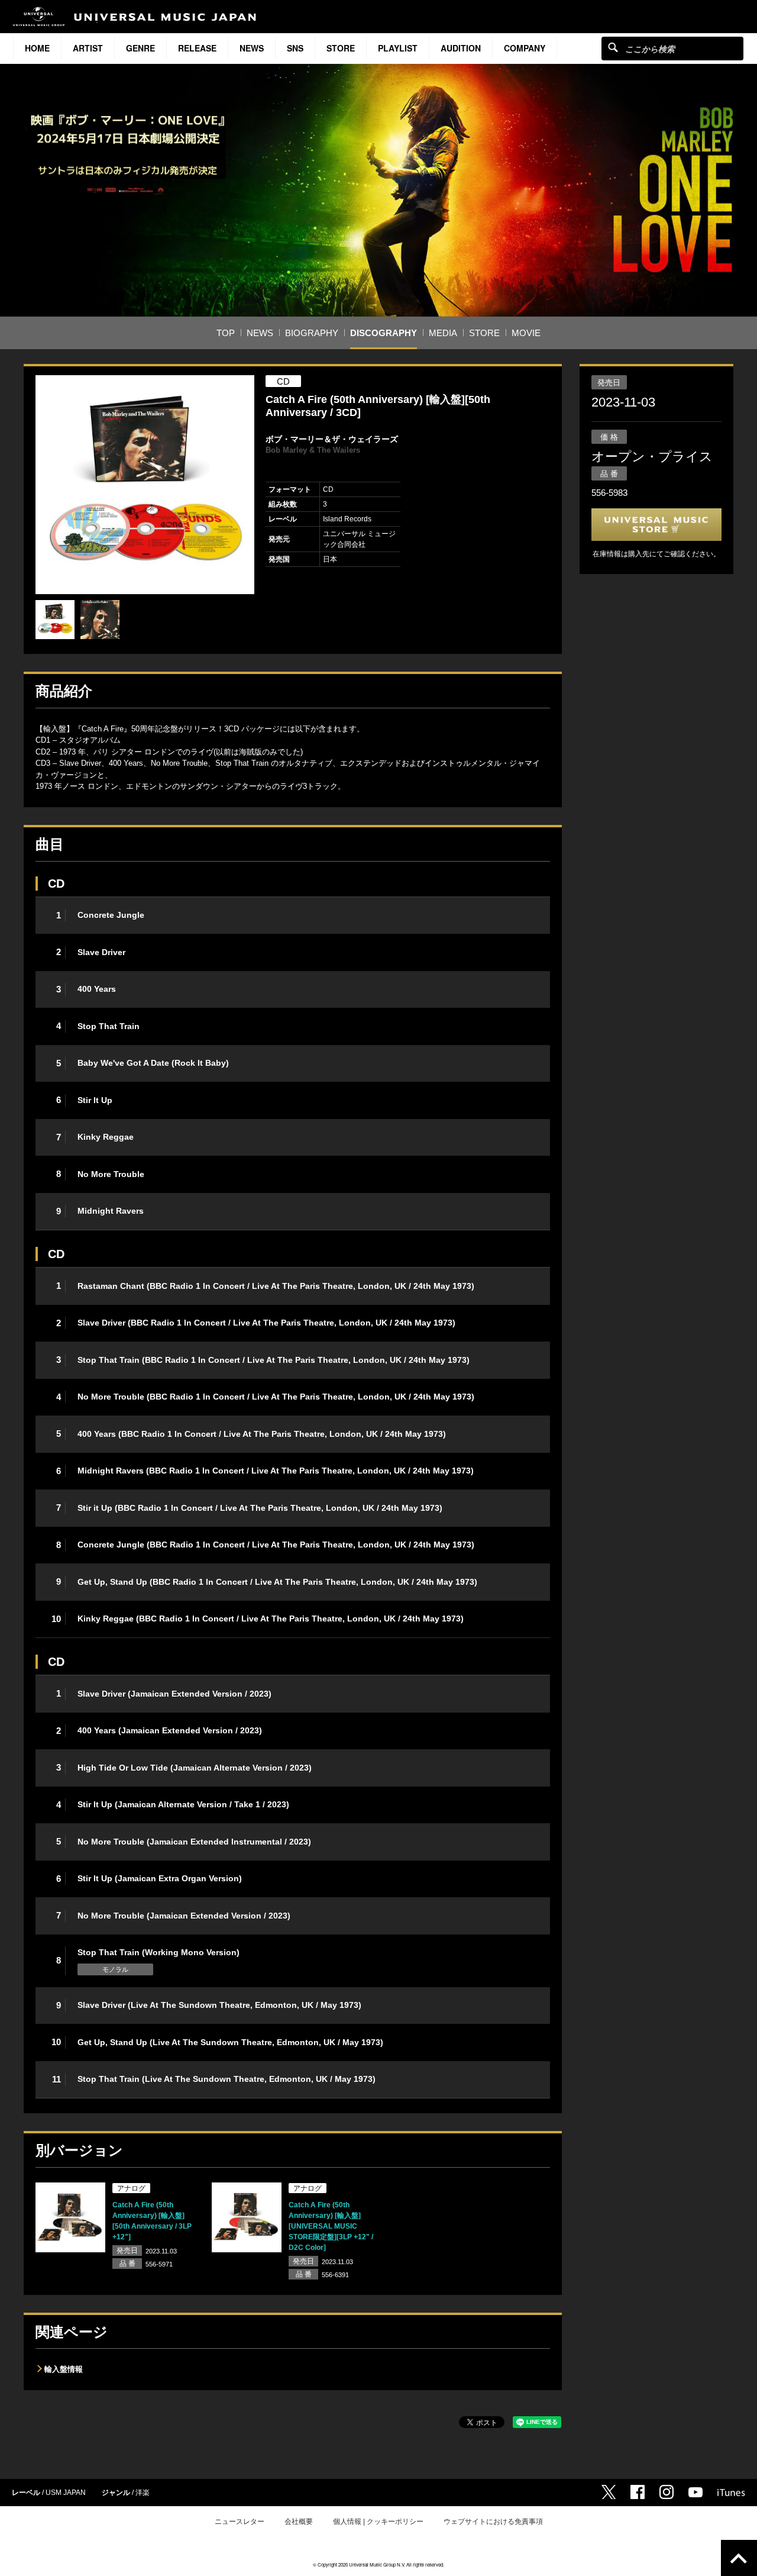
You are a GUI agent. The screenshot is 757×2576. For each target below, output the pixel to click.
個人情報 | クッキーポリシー (378, 2522)
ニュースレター (240, 2522)
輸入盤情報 (64, 2369)
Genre (140, 48)
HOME (37, 48)
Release (197, 48)
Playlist (398, 48)
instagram (667, 2492)
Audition (461, 48)
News (252, 48)
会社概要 (299, 2522)
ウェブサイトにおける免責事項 (493, 2522)
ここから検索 (613, 47)
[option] (145, 485)
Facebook (638, 2492)
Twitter (609, 2492)
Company (525, 48)
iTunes (731, 2493)
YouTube (695, 2492)
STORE (341, 48)
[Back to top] (739, 2558)
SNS (295, 48)
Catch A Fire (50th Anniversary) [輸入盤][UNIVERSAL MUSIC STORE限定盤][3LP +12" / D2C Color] (331, 2226)
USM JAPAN (66, 2493)
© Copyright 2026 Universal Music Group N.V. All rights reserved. (378, 2564)
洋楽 (143, 2493)
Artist (88, 48)
